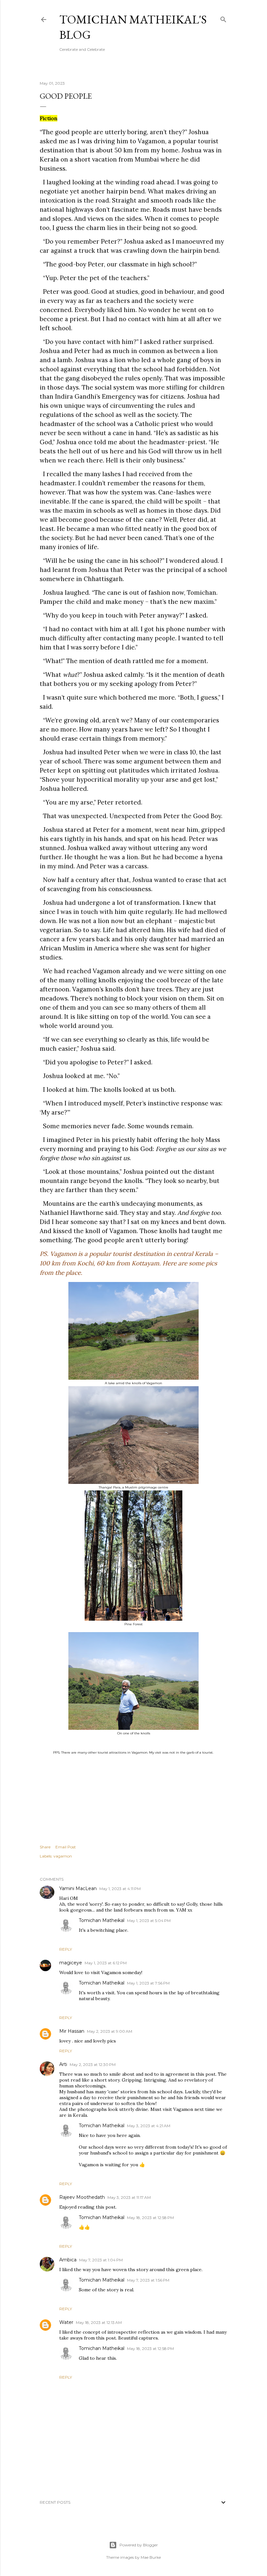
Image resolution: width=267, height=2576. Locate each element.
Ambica (68, 2260)
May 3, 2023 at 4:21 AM (149, 2126)
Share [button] (45, 1847)
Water (66, 2322)
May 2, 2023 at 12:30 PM (93, 2064)
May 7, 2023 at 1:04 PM (101, 2260)
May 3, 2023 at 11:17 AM (129, 2197)
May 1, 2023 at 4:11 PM (120, 1889)
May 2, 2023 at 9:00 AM (110, 2031)
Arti (63, 2064)
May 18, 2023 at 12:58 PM (150, 2218)
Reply (66, 1949)
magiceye (71, 1963)
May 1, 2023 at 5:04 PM (149, 1921)
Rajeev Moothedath (82, 2197)
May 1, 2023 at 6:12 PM (106, 1963)
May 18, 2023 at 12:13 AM (99, 2322)
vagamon (63, 1856)
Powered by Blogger (139, 2545)
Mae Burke (151, 2557)
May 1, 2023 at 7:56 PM (148, 1983)
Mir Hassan (72, 2031)
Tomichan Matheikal (102, 1920)
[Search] (223, 18)
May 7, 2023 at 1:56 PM (148, 2280)
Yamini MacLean (78, 1888)
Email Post (66, 1847)
